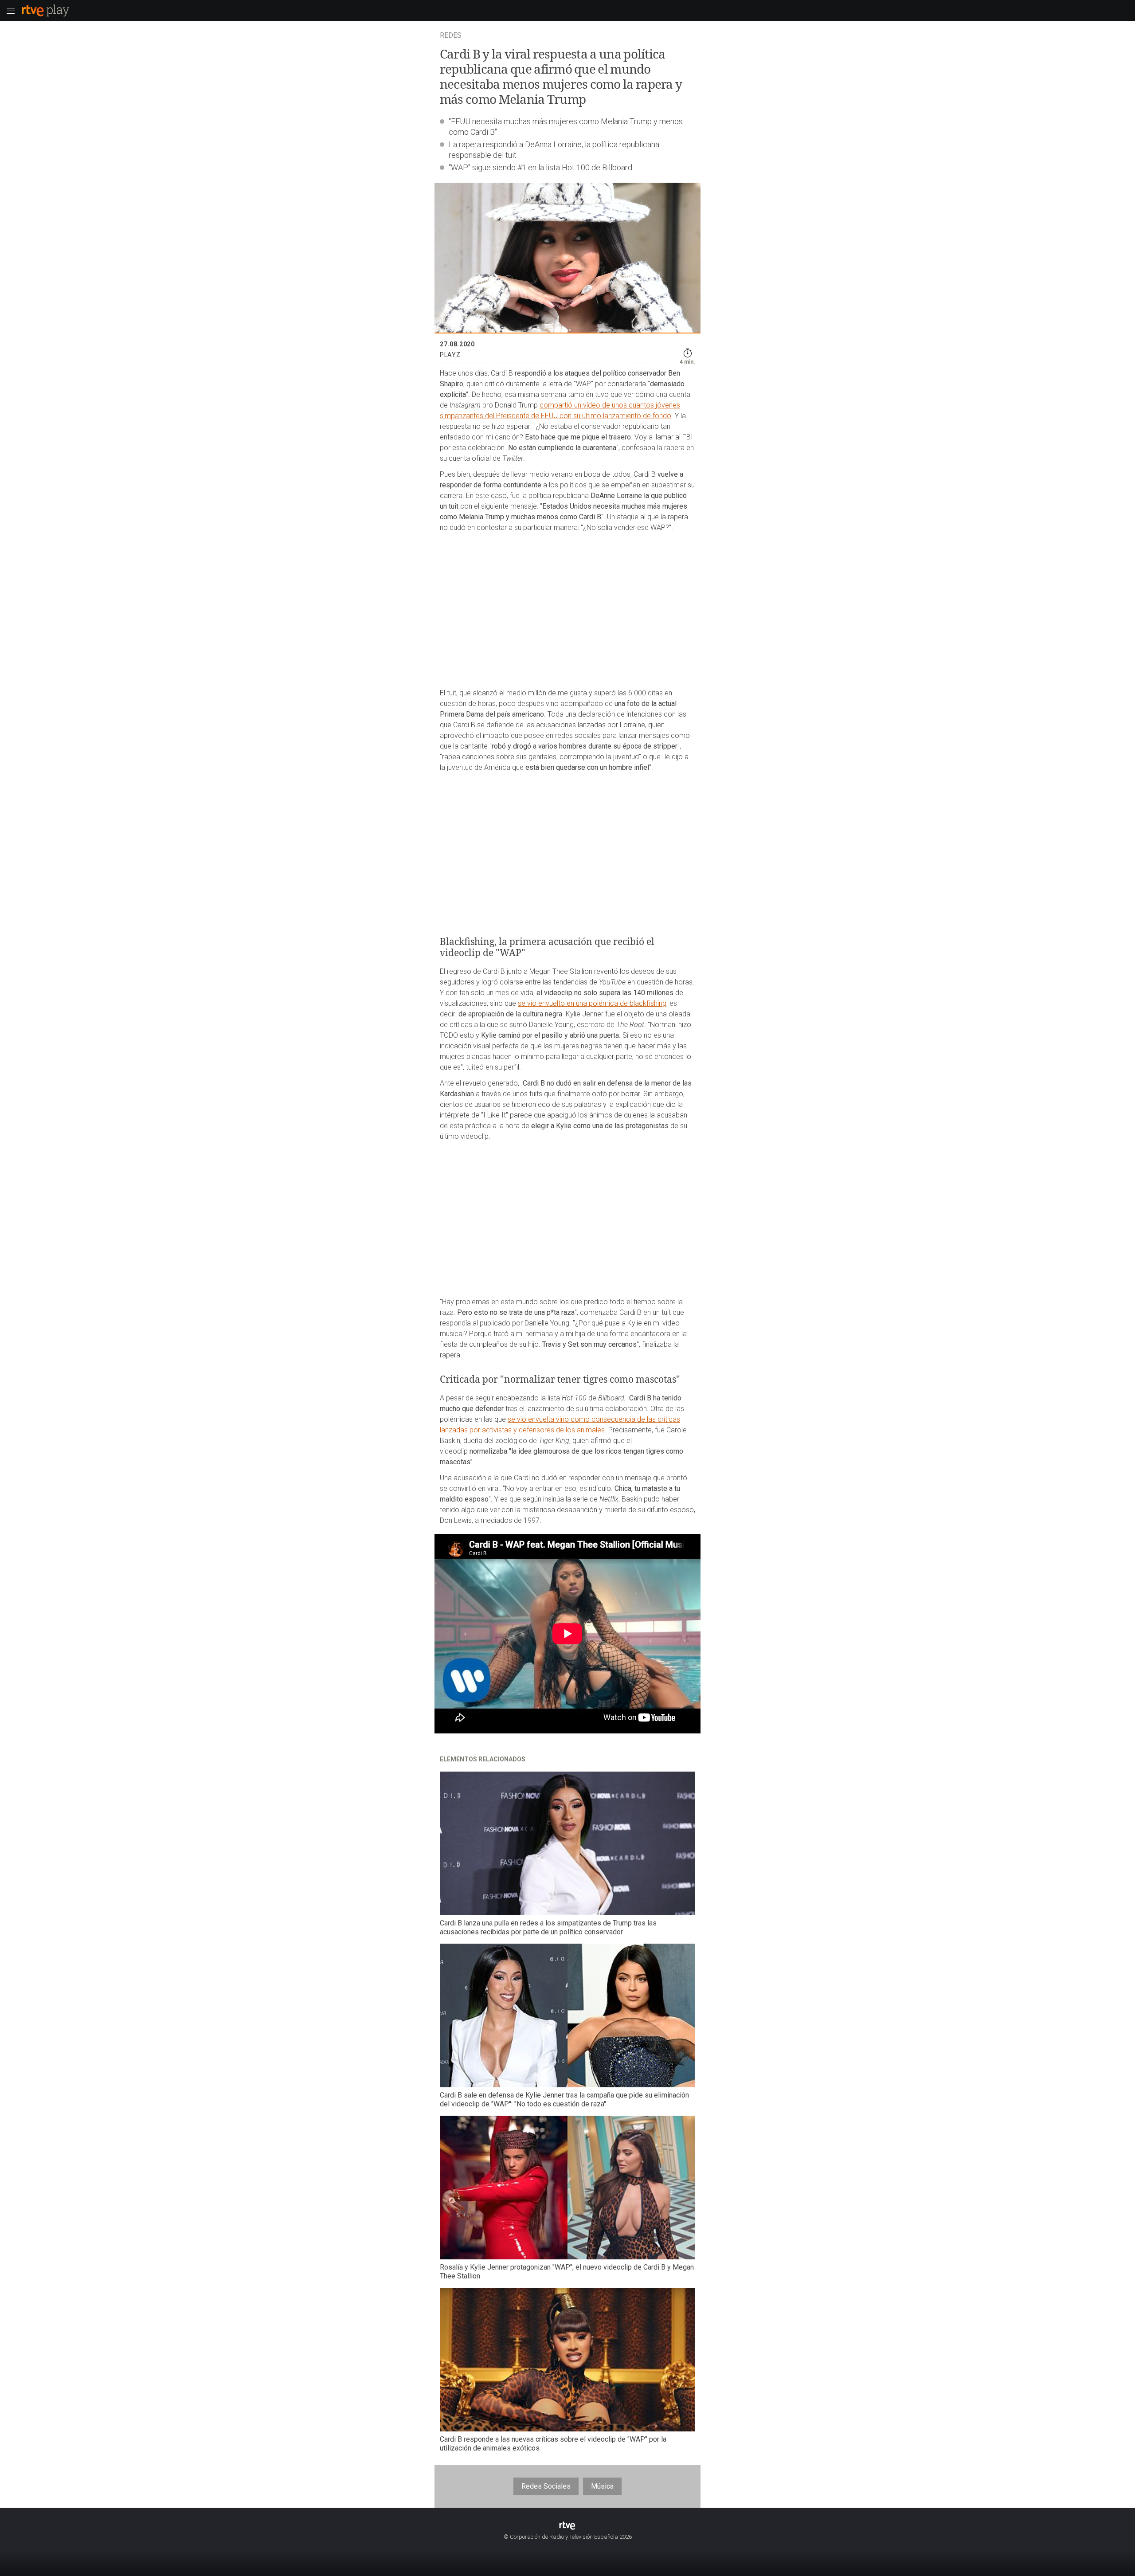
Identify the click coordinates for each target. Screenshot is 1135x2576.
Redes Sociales (546, 2486)
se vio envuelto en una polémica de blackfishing (592, 1003)
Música (602, 2486)
